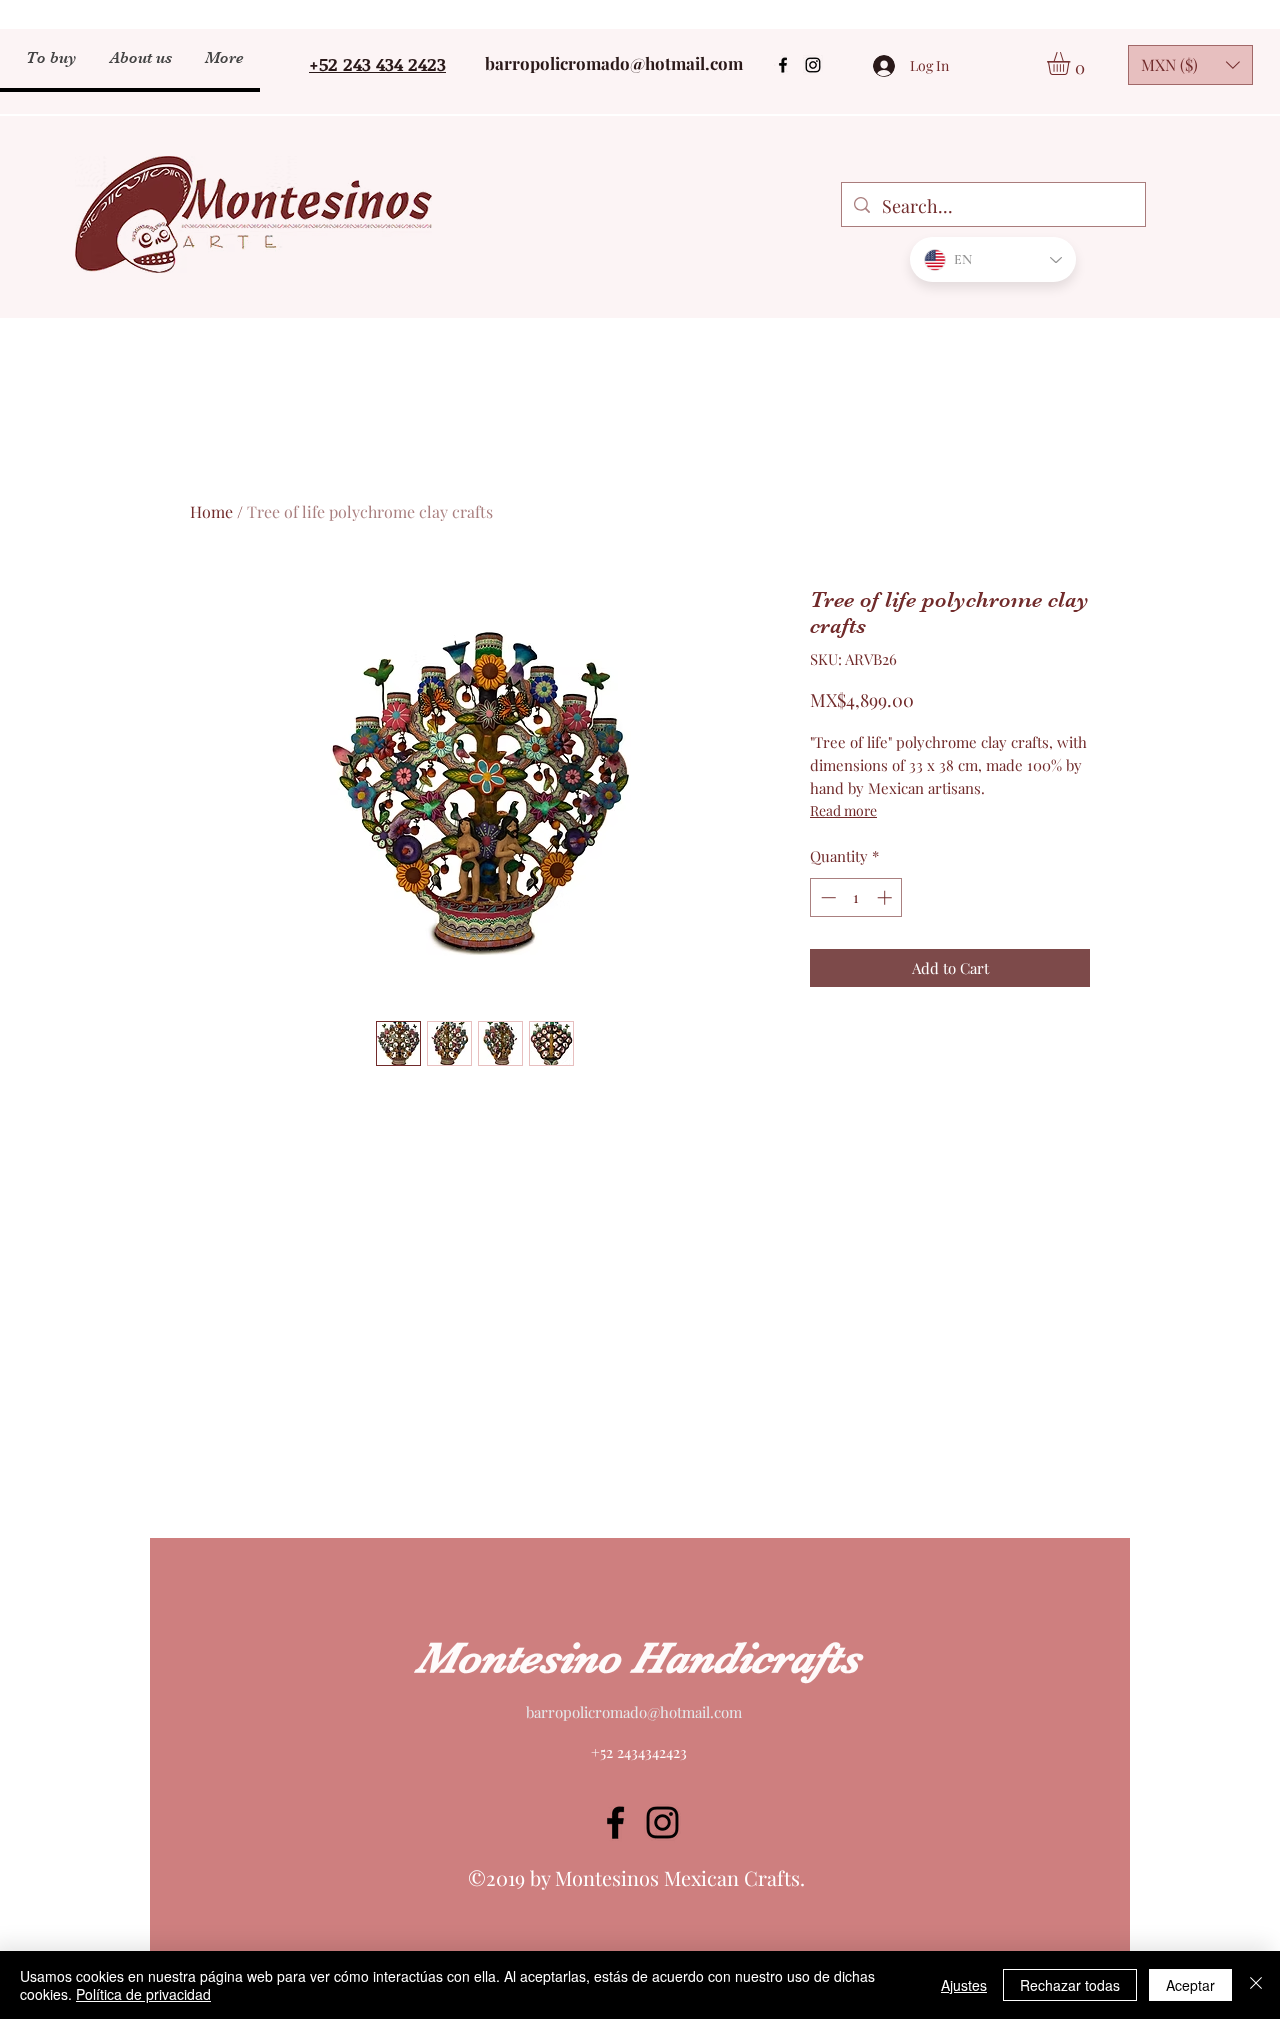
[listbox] (1190, 65)
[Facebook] (783, 65)
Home (211, 511)
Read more (843, 810)
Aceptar (1190, 1985)
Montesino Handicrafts (638, 1658)
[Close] (1256, 1985)
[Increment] (886, 897)
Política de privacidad (143, 1994)
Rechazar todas (1070, 1985)
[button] (1072, 63)
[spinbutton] (856, 897)
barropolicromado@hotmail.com (614, 63)
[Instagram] (813, 65)
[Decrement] (826, 897)
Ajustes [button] (964, 1985)
